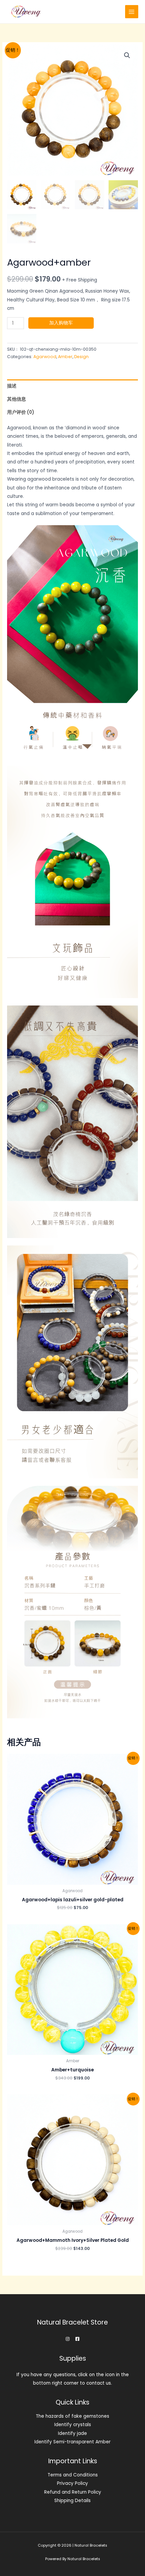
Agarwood (45, 357)
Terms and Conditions (73, 2475)
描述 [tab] (12, 386)
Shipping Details (72, 2501)
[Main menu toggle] (132, 12)
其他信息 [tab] (17, 399)
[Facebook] (77, 2339)
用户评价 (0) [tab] (21, 412)
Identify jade (72, 2433)
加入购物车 (61, 323)
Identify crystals (73, 2425)
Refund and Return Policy (73, 2492)
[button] (127, 55)
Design (81, 357)
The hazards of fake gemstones (72, 2416)
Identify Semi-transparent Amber (72, 2442)
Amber (65, 357)
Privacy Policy (72, 2483)
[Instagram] (68, 2339)
